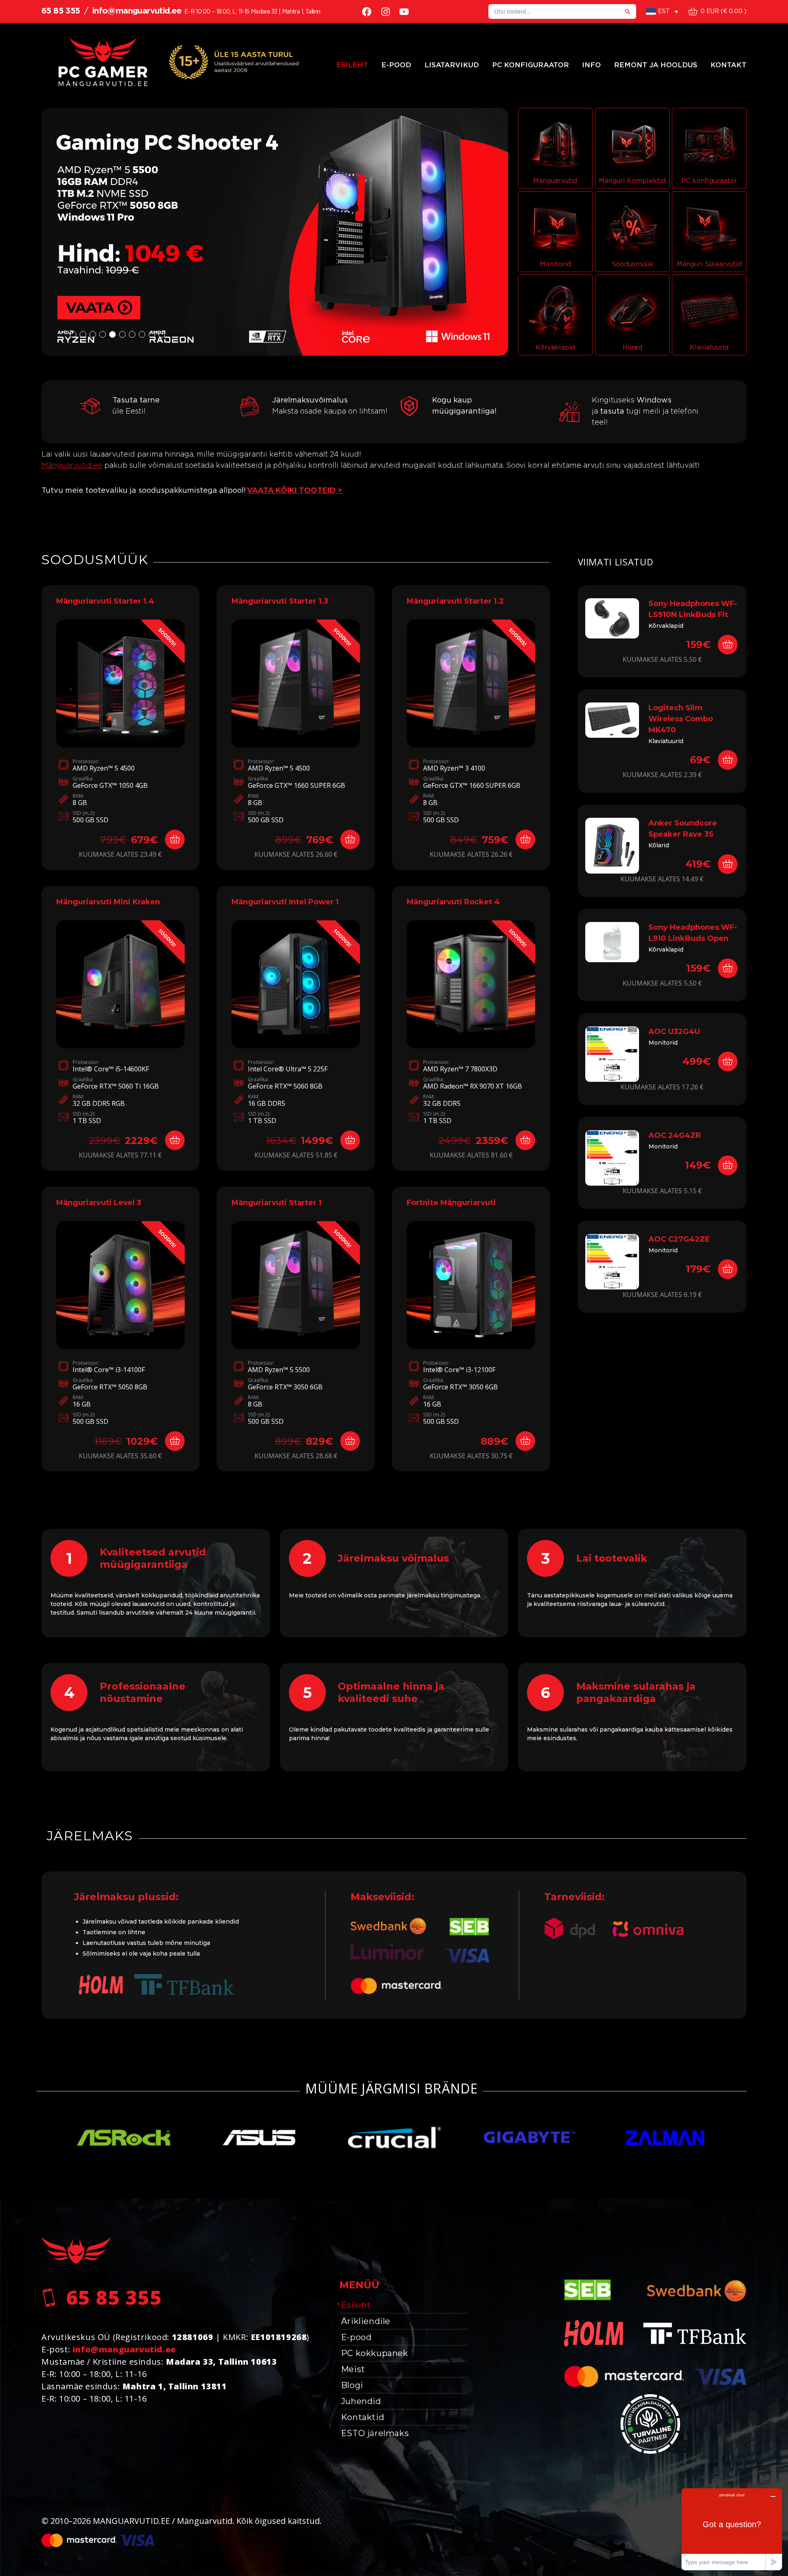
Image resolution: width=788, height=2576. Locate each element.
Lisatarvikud (452, 65)
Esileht (352, 65)
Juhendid (361, 2401)
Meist (353, 2369)
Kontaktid (363, 2417)
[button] (275, 232)
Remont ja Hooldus (656, 65)
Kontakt (728, 65)
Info (591, 65)
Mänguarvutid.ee (72, 466)
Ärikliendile (366, 2321)
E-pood (396, 65)
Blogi (352, 2385)
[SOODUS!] (120, 683)
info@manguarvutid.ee (137, 11)
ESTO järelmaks (375, 2433)
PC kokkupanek (375, 2353)
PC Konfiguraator (530, 65)
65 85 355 (61, 11)
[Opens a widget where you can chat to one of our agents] (732, 2529)
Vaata (120, 738)
